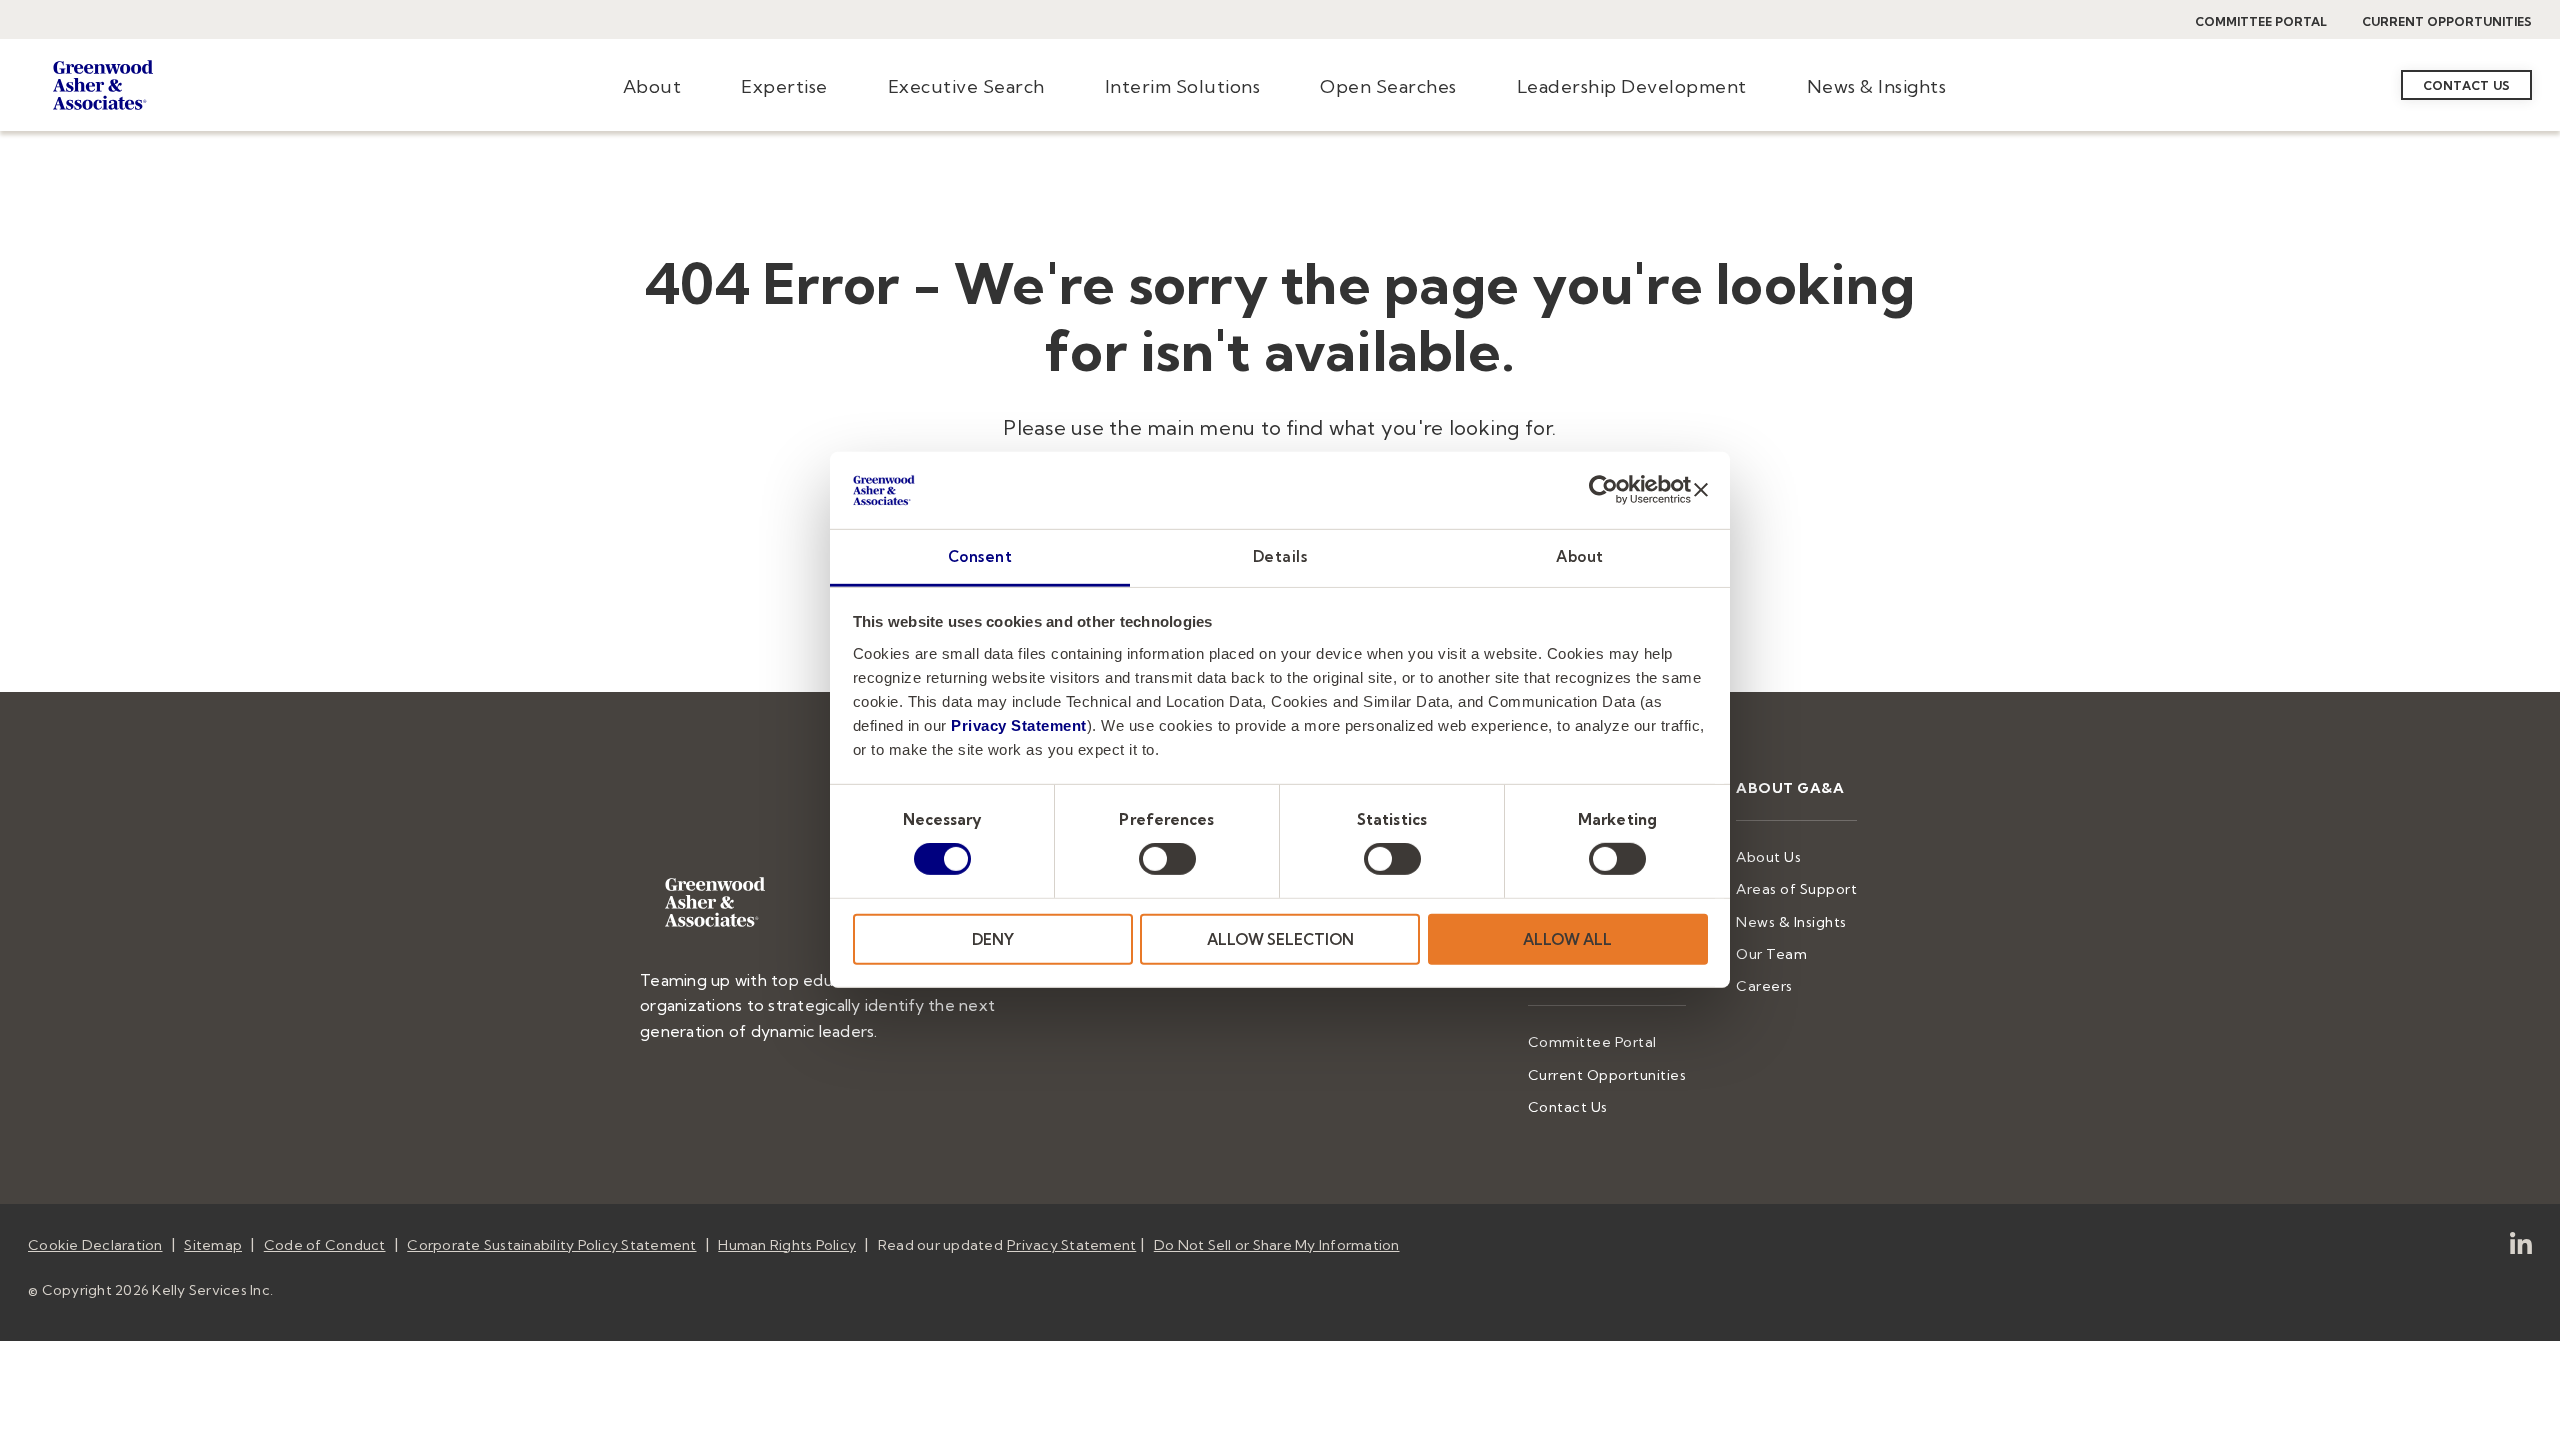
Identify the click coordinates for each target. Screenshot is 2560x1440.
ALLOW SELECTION (1280, 938)
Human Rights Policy (787, 1245)
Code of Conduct (325, 1245)
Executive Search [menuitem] (966, 86)
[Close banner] (1701, 490)
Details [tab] (1280, 556)
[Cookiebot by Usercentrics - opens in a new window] (1603, 490)
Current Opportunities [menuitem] (1607, 1075)
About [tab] (1580, 556)
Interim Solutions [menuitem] (1183, 86)
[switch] (1167, 859)
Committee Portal (2261, 21)
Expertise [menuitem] (784, 86)
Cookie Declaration (95, 1245)
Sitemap (213, 1245)
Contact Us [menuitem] (1568, 1107)
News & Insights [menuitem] (1877, 86)
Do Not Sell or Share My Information (1277, 1245)
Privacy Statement (1019, 725)
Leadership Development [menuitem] (1632, 86)
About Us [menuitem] (1768, 857)
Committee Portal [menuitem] (1592, 1042)
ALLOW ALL (1567, 938)
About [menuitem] (652, 86)
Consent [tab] (980, 556)
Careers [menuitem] (1764, 986)
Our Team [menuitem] (1771, 954)
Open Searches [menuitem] (1388, 86)
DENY (993, 938)
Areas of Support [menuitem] (1796, 889)
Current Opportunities (2447, 21)
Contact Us (2467, 85)
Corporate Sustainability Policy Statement (551, 1245)
